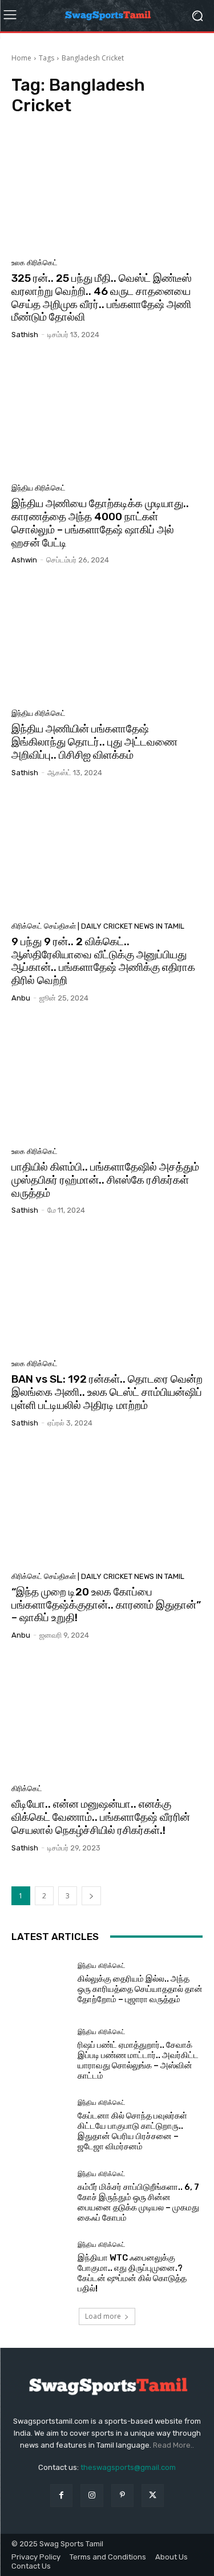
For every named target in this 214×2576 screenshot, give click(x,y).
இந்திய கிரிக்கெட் (39, 488)
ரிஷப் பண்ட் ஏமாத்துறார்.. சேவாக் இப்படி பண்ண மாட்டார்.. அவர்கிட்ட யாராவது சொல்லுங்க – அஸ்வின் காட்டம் (138, 2060)
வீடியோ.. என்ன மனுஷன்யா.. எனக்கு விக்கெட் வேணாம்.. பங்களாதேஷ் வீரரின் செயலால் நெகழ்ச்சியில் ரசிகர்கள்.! (101, 1817)
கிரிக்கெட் (27, 1789)
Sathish (25, 335)
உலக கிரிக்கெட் (35, 263)
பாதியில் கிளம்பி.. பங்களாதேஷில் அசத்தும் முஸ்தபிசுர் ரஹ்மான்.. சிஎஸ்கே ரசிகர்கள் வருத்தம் (105, 1180)
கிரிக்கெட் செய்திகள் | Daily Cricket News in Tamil (98, 926)
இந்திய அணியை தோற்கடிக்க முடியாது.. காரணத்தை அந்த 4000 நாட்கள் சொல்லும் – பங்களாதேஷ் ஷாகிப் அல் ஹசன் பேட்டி (100, 523)
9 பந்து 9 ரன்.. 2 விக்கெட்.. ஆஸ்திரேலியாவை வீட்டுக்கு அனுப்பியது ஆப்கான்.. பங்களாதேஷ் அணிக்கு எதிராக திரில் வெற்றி (103, 961)
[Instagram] (92, 2495)
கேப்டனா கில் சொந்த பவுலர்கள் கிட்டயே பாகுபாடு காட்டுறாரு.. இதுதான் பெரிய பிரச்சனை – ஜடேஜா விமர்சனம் (132, 2131)
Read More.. (173, 2445)
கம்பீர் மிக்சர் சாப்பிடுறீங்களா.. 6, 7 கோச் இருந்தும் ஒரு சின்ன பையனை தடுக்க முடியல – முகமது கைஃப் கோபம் (138, 2202)
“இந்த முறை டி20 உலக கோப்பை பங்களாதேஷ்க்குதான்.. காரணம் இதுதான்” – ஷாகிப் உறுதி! (106, 1605)
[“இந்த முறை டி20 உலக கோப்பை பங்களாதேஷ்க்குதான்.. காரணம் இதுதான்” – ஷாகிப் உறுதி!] (107, 1504)
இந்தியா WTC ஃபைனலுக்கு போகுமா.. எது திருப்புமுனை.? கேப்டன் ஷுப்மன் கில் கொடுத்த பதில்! (132, 2273)
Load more (103, 2316)
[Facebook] (61, 2495)
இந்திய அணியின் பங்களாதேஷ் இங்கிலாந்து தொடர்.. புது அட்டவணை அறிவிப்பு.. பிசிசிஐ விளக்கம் (94, 742)
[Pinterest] (122, 2495)
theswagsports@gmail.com (128, 2467)
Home (21, 58)
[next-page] (91, 1896)
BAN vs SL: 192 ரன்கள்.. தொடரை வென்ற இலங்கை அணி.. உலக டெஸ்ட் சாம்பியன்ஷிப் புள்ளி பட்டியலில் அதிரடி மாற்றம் (107, 1392)
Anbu (21, 998)
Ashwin (24, 560)
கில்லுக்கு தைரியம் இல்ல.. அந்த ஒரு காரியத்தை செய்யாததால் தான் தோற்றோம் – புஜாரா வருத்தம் (140, 1989)
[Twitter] (153, 2495)
